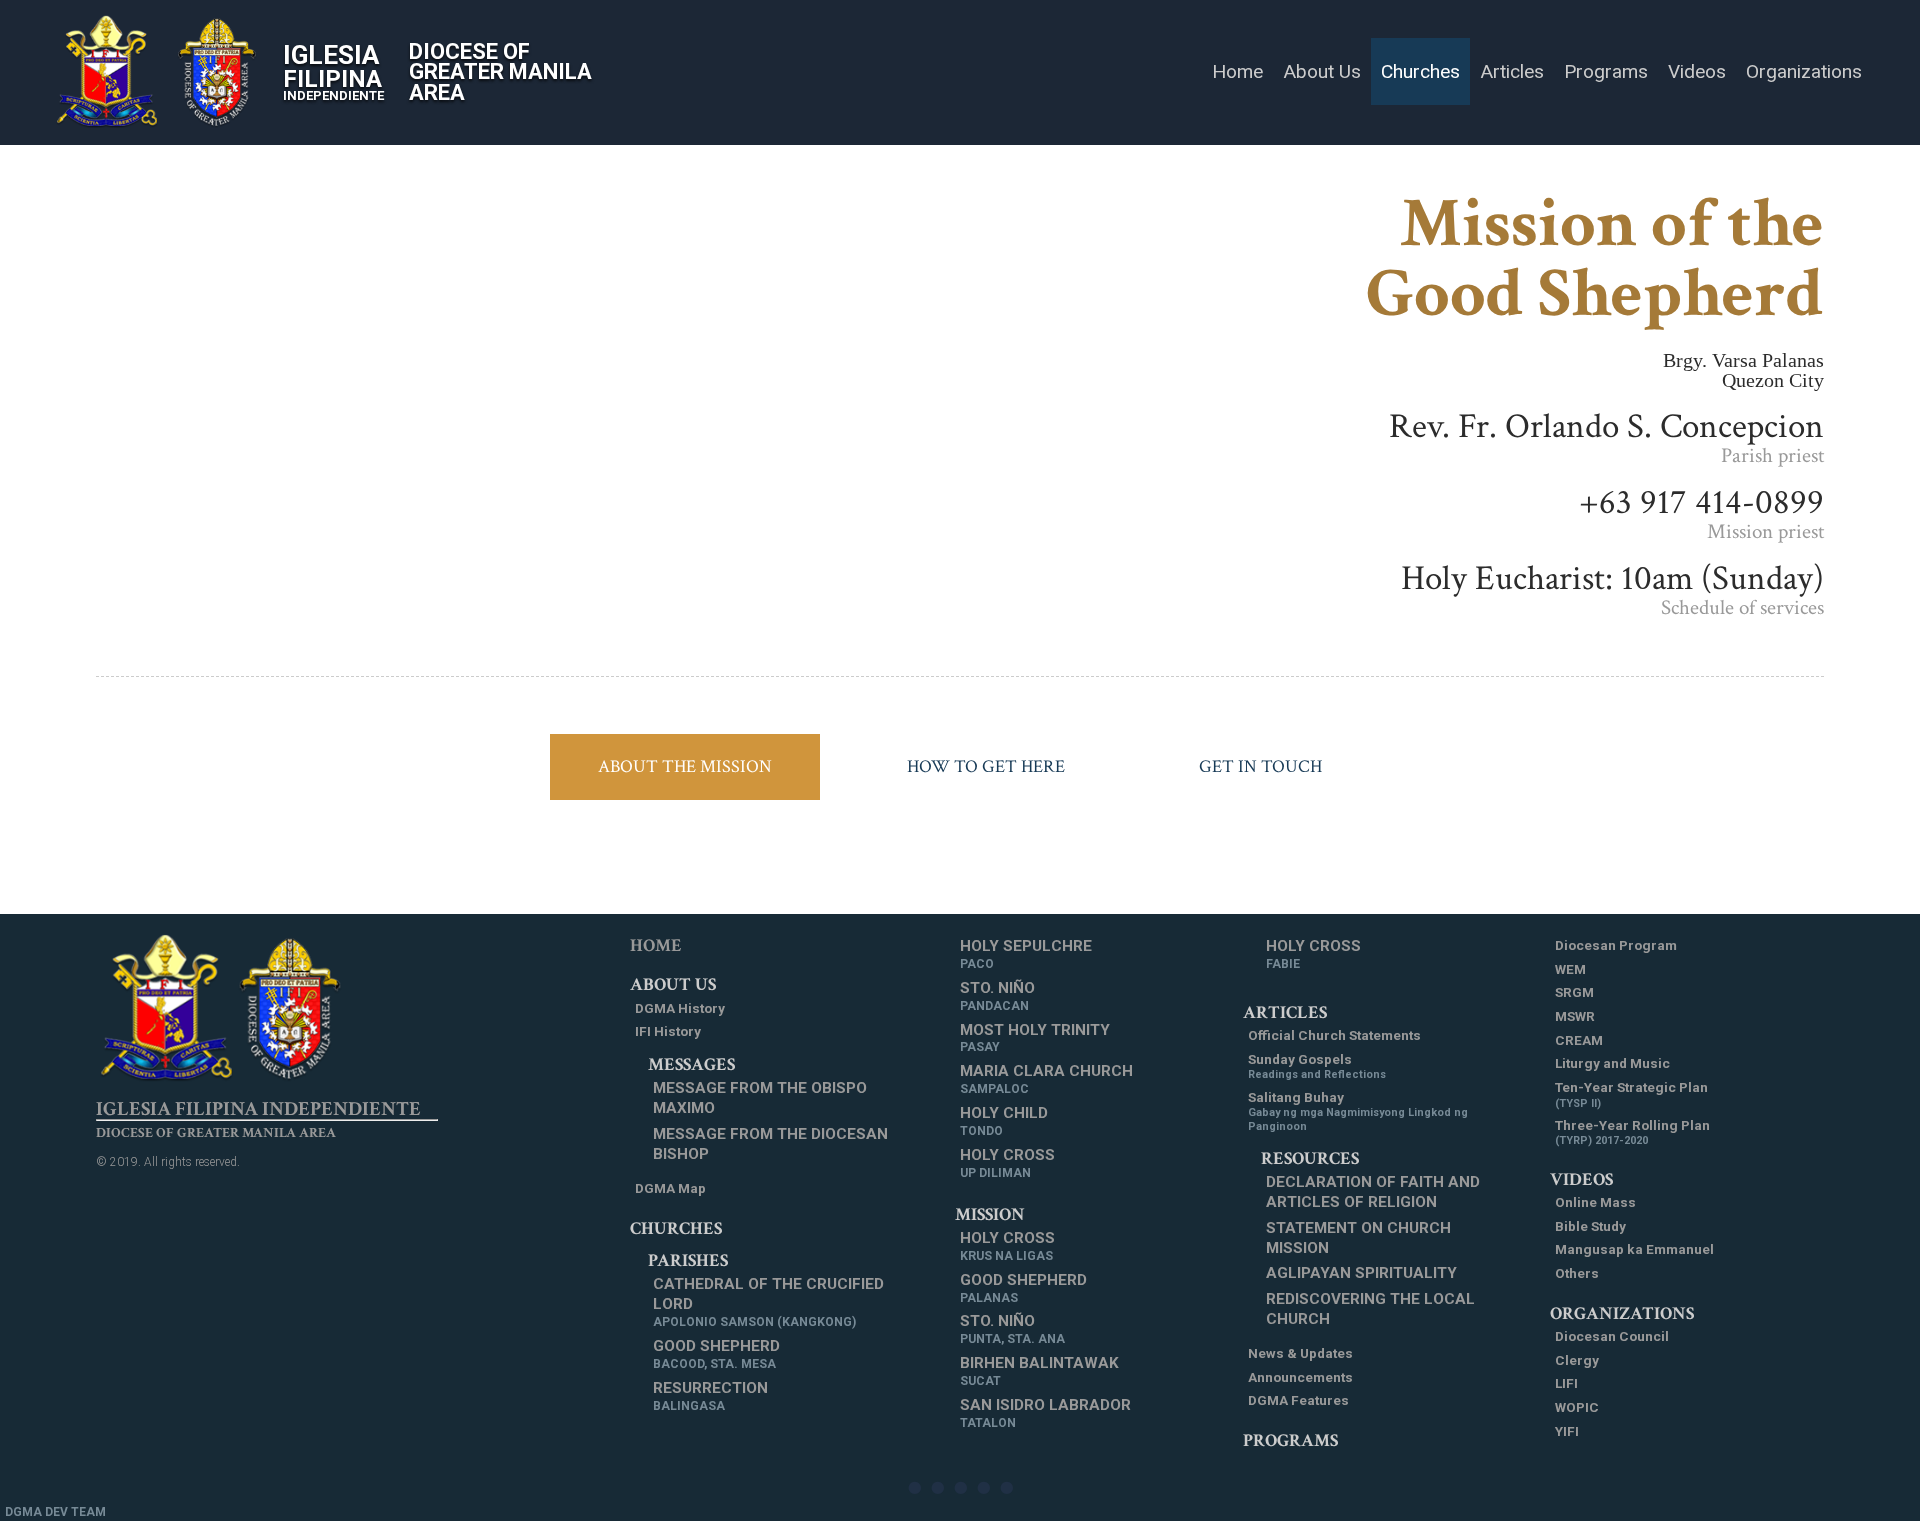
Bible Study (1590, 1226)
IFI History (668, 1031)
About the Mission (685, 766)
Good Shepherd (716, 1354)
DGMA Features (1298, 1400)
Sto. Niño (997, 996)
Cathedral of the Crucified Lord (768, 1302)
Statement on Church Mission (1358, 1238)
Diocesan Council (1612, 1336)
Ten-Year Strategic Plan (1631, 1094)
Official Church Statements (1334, 1035)
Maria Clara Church (1046, 1079)
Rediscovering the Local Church (1370, 1309)
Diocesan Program (1616, 945)
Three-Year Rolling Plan (1632, 1132)
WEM (1570, 969)
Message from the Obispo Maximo (760, 1098)
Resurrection (710, 1396)
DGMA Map (670, 1188)
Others (1577, 1273)
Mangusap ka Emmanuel (1634, 1249)
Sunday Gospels (1317, 1066)
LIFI (1566, 1383)
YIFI (1567, 1431)
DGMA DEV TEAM (55, 1512)
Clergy (1577, 1360)
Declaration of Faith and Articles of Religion (1373, 1192)
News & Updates (1300, 1353)
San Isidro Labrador (1045, 1413)
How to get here (986, 766)
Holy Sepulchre (1026, 954)
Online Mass (1595, 1202)
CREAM (1579, 1040)
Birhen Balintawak (1039, 1371)
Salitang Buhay (1358, 1111)
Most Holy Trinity (1035, 1038)
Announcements (1300, 1377)
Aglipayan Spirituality (1361, 1273)
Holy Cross (1007, 1163)
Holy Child (1004, 1121)
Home (656, 945)
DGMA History (680, 1008)
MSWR (1575, 1016)
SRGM (1574, 992)
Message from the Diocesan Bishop (770, 1144)
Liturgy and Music (1612, 1063)
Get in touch (1260, 766)
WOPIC (1577, 1407)
